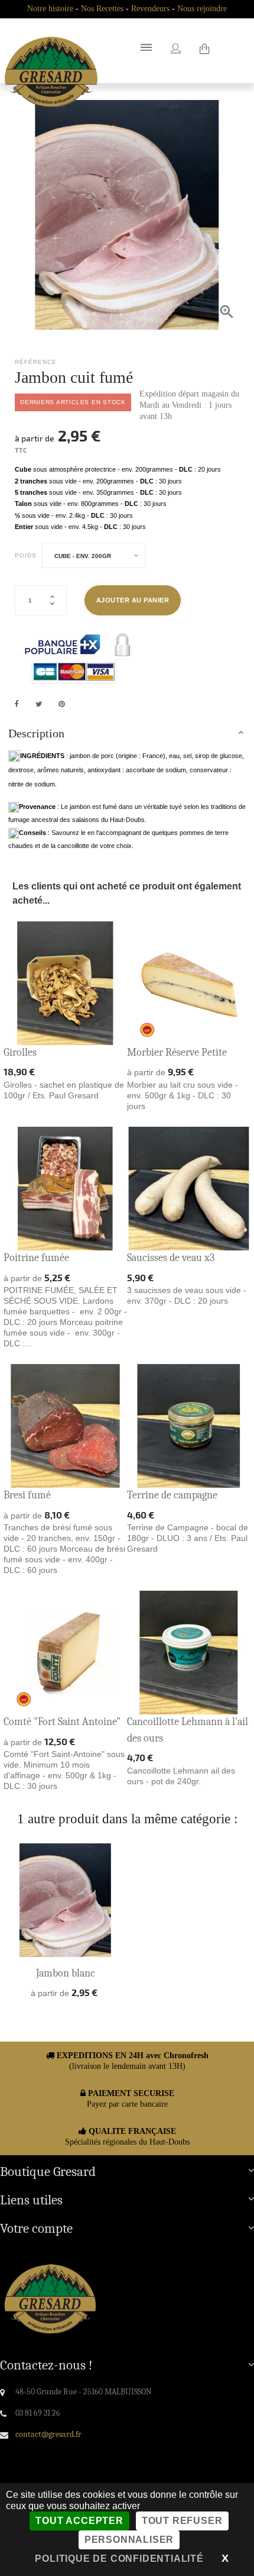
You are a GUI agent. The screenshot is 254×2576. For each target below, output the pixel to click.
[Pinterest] (62, 704)
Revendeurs (150, 9)
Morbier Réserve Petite (177, 1052)
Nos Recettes (102, 9)
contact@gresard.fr (48, 2434)
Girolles (20, 1052)
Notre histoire (50, 9)
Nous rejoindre (202, 9)
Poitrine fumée (36, 1258)
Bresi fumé (27, 1495)
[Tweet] (39, 704)
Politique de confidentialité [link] (119, 2559)
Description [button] (36, 733)
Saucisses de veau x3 (171, 1258)
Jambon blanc (66, 1973)
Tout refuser (182, 2521)
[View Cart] (204, 50)
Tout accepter (79, 2521)
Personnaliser (129, 2540)
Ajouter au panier (133, 600)
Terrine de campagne (172, 1495)
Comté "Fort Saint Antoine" (62, 1722)
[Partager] (17, 704)
